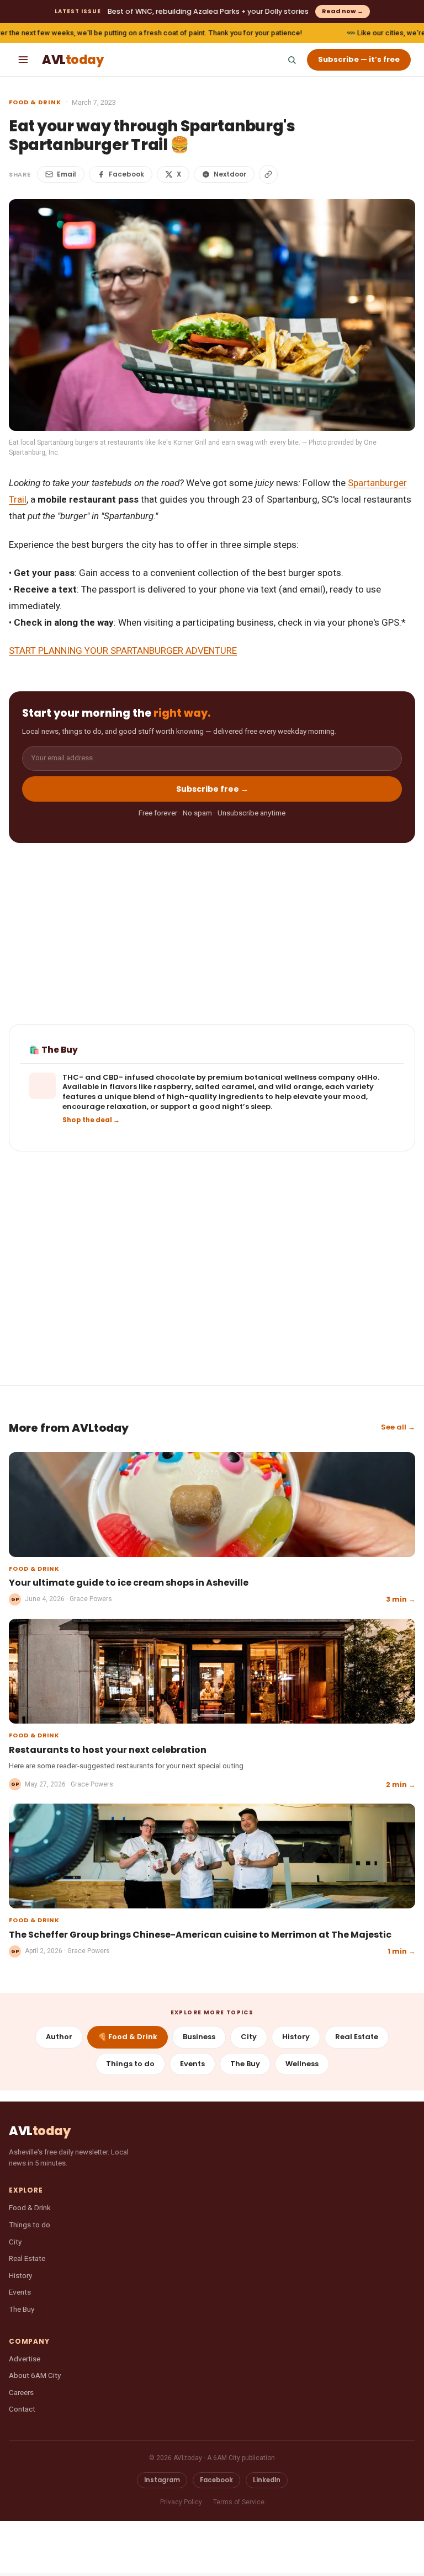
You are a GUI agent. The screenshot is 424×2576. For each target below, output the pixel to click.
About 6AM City (35, 2375)
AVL (73, 60)
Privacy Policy (181, 2502)
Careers (21, 2392)
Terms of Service (239, 2502)
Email (67, 174)
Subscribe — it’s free (359, 59)
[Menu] (23, 60)
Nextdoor (230, 174)
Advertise (25, 2359)
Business (199, 2037)
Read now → (343, 11)
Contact (22, 2409)
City (249, 2037)
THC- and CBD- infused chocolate (129, 1077)
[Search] (291, 60)
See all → (398, 1427)
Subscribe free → (212, 789)
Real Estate (357, 2037)
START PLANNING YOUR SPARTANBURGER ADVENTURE (123, 650)
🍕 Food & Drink (128, 2037)
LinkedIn (267, 2480)
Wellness (302, 2064)
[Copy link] (268, 174)
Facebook (126, 174)
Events (192, 2064)
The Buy (245, 2064)
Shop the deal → (91, 1120)
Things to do (130, 2064)
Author (59, 2037)
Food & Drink (35, 102)
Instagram (162, 2480)
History (296, 2037)
